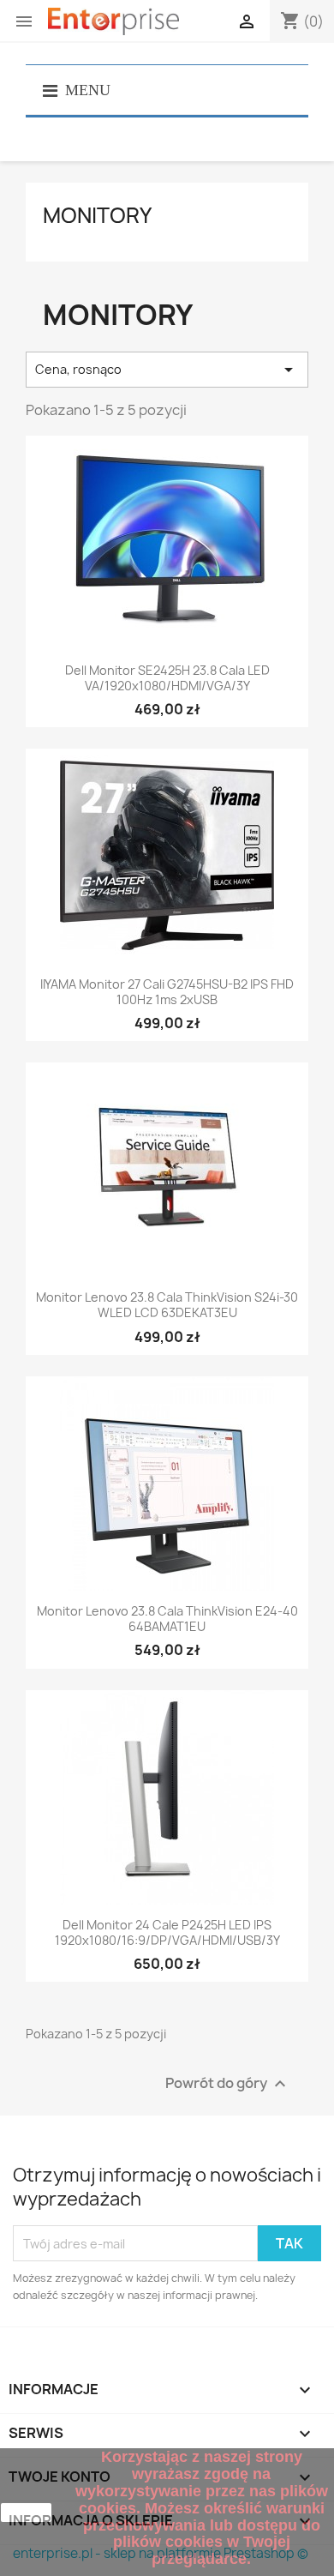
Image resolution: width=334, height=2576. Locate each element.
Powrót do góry (228, 2084)
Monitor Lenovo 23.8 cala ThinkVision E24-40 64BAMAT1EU (167, 1619)
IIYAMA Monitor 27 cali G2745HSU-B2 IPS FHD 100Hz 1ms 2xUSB (167, 992)
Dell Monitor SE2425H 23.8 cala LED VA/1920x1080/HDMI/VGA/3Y (167, 678)
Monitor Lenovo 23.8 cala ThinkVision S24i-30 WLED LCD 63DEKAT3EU (167, 1305)
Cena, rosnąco (167, 370)
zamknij (27, 2513)
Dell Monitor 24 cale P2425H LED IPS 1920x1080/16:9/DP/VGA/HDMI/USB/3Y (167, 1933)
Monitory (97, 215)
